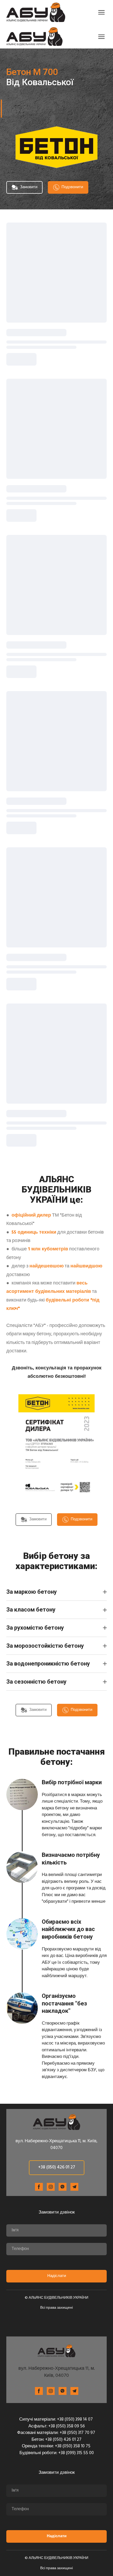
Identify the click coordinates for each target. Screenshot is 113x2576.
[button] (24, 187)
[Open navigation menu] (101, 12)
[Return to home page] (36, 12)
